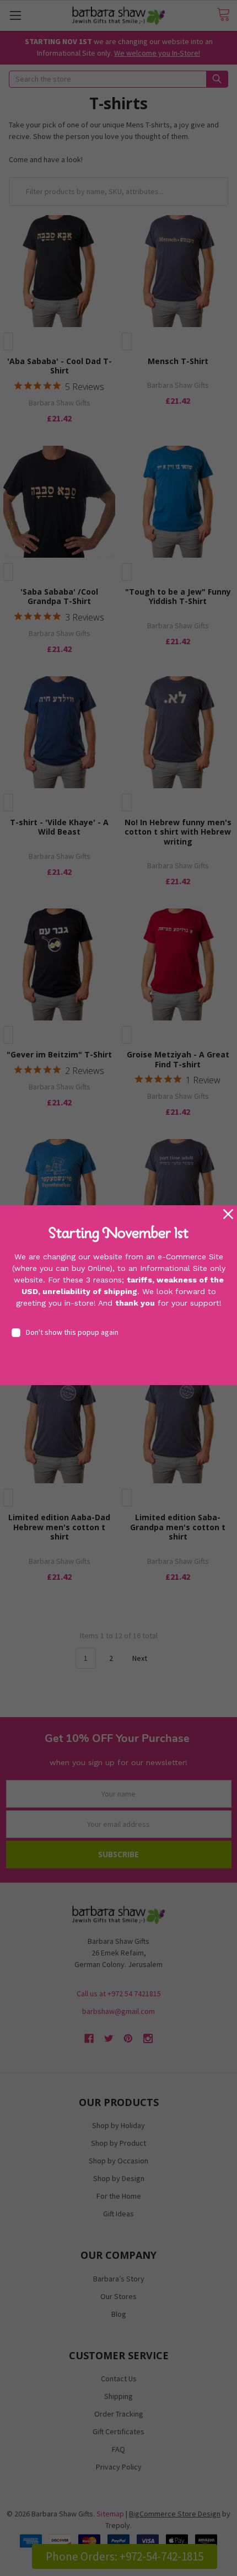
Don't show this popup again (72, 1332)
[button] (228, 1214)
